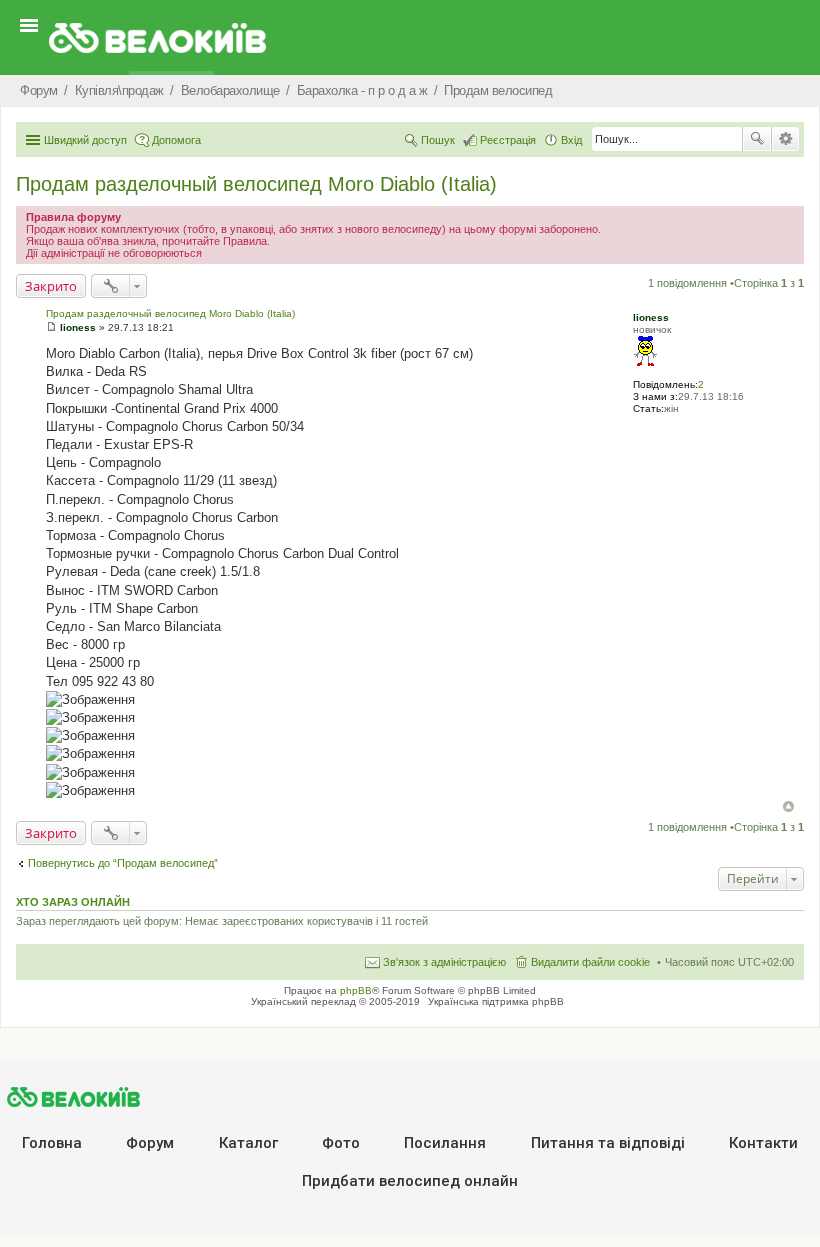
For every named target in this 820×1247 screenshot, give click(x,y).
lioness (651, 317)
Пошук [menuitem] (438, 140)
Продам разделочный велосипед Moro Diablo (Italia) (256, 184)
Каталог (248, 1143)
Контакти (763, 1143)
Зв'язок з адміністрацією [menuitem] (444, 962)
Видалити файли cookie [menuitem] (590, 962)
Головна (52, 1143)
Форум (150, 1143)
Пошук (757, 139)
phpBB (356, 990)
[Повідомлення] (51, 327)
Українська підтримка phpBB (496, 1001)
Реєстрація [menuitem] (508, 140)
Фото (341, 1143)
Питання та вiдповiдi (608, 1143)
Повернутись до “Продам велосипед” (123, 863)
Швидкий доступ (85, 140)
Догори (788, 806)
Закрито (51, 286)
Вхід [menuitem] (571, 140)
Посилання (445, 1143)
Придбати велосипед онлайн (410, 1181)
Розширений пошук (785, 139)
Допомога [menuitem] (176, 140)
